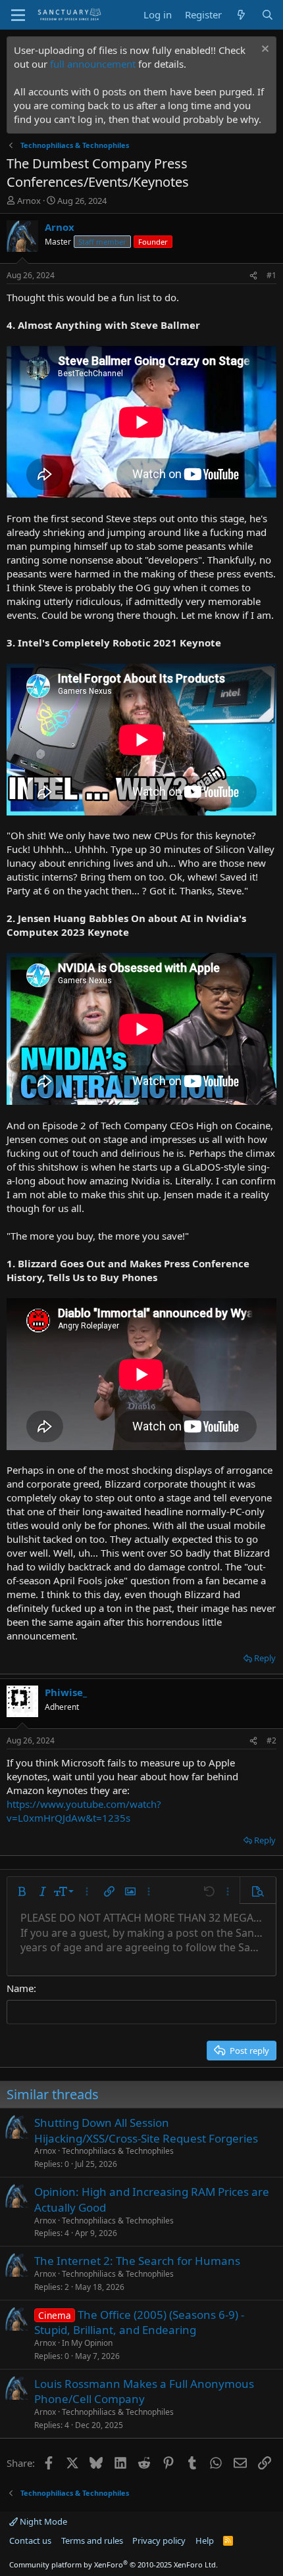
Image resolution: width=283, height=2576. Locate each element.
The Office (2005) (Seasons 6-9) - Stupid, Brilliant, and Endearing (139, 2322)
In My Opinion (87, 2343)
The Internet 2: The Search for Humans (137, 2261)
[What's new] (241, 15)
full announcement (93, 64)
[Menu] (18, 15)
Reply (265, 1658)
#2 (271, 1740)
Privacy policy (159, 2540)
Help (205, 2540)
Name (20, 1988)
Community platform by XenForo (114, 2564)
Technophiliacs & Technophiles (118, 2151)
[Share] (253, 276)
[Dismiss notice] (264, 50)
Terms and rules (92, 2540)
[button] (22, 1891)
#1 (271, 275)
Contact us (30, 2540)
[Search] (268, 15)
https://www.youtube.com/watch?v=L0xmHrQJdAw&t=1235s (84, 1811)
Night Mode (42, 2521)
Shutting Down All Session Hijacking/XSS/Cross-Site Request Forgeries (146, 2130)
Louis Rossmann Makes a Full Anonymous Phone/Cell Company (144, 2392)
